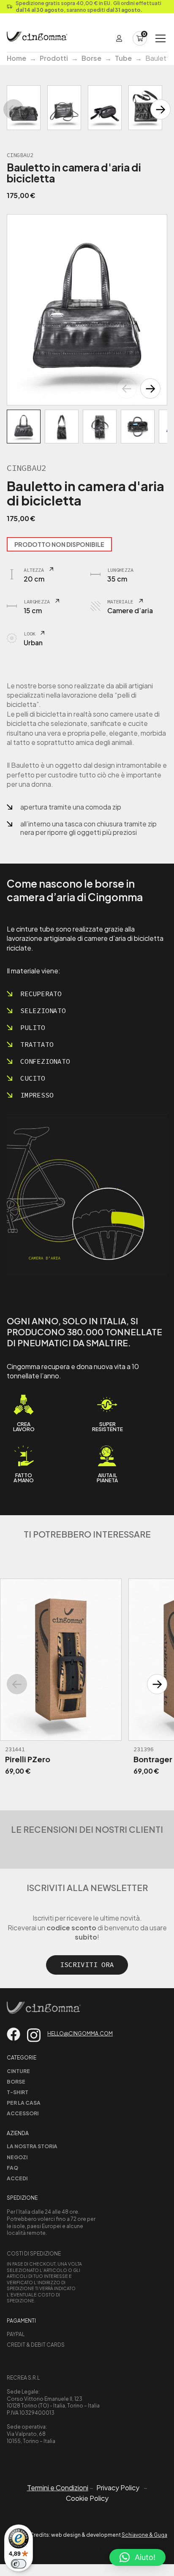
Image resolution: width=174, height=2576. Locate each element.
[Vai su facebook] (14, 2034)
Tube (123, 58)
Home (16, 58)
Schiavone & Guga (144, 2535)
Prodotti (54, 58)
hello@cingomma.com (80, 2034)
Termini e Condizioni (58, 2488)
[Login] (119, 38)
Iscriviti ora (87, 1965)
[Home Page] (37, 38)
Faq (12, 2168)
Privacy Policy (118, 2488)
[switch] (19, 2564)
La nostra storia (32, 2146)
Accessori (23, 2113)
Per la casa (24, 2103)
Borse (91, 58)
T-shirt (18, 2092)
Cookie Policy (87, 2498)
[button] (150, 389)
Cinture (18, 2071)
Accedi (17, 2178)
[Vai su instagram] (34, 2035)
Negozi (17, 2157)
